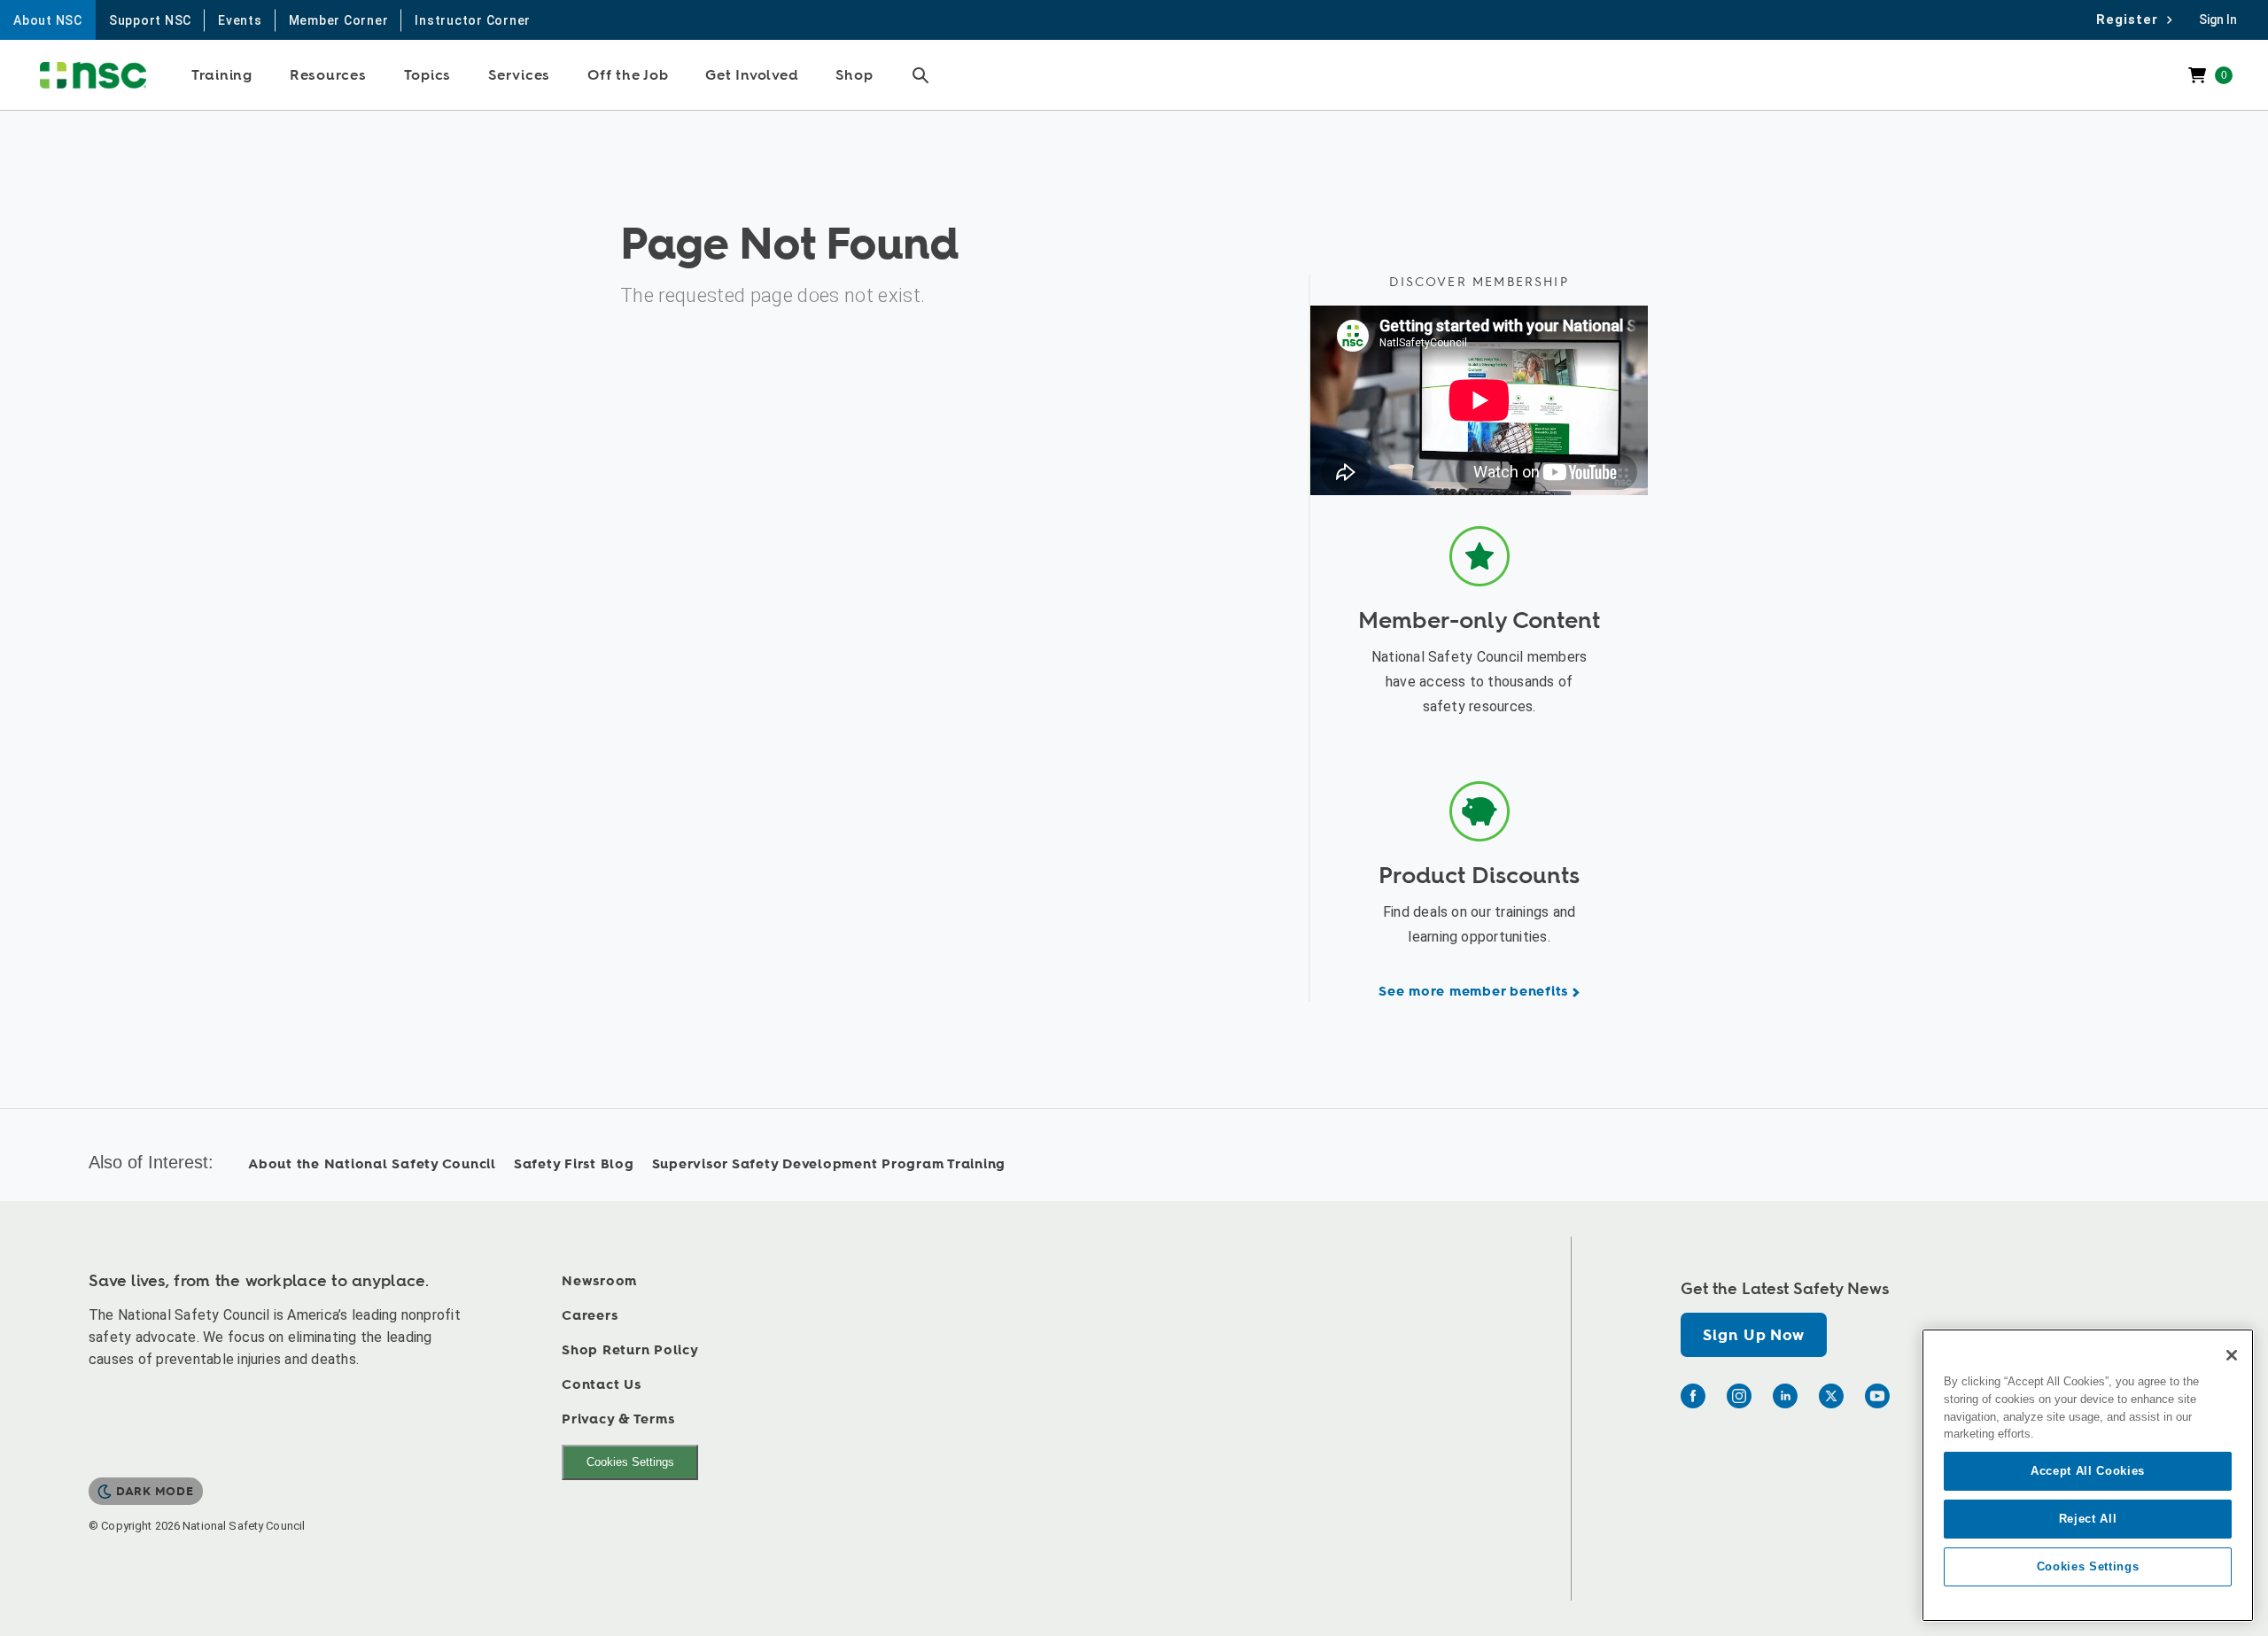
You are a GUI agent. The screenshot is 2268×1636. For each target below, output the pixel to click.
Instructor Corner (473, 20)
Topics (428, 75)
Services (519, 75)
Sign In (2218, 19)
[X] (1831, 1396)
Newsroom (599, 1281)
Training (222, 75)
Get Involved (752, 75)
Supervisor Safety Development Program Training (829, 1164)
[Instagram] (1739, 1396)
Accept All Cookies (2088, 1471)
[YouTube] (1877, 1396)
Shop (854, 75)
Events (240, 20)
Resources (328, 75)
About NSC (48, 20)
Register (2132, 19)
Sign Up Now (1753, 1335)
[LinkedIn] (1785, 1396)
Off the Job (628, 75)
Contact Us (602, 1385)
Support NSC (150, 20)
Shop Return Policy (630, 1350)
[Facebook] (1693, 1396)
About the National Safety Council (372, 1164)
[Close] (2232, 1355)
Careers (590, 1316)
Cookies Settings (630, 1462)
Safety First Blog (574, 1164)
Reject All (2088, 1519)
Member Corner (339, 20)
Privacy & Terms (618, 1419)
